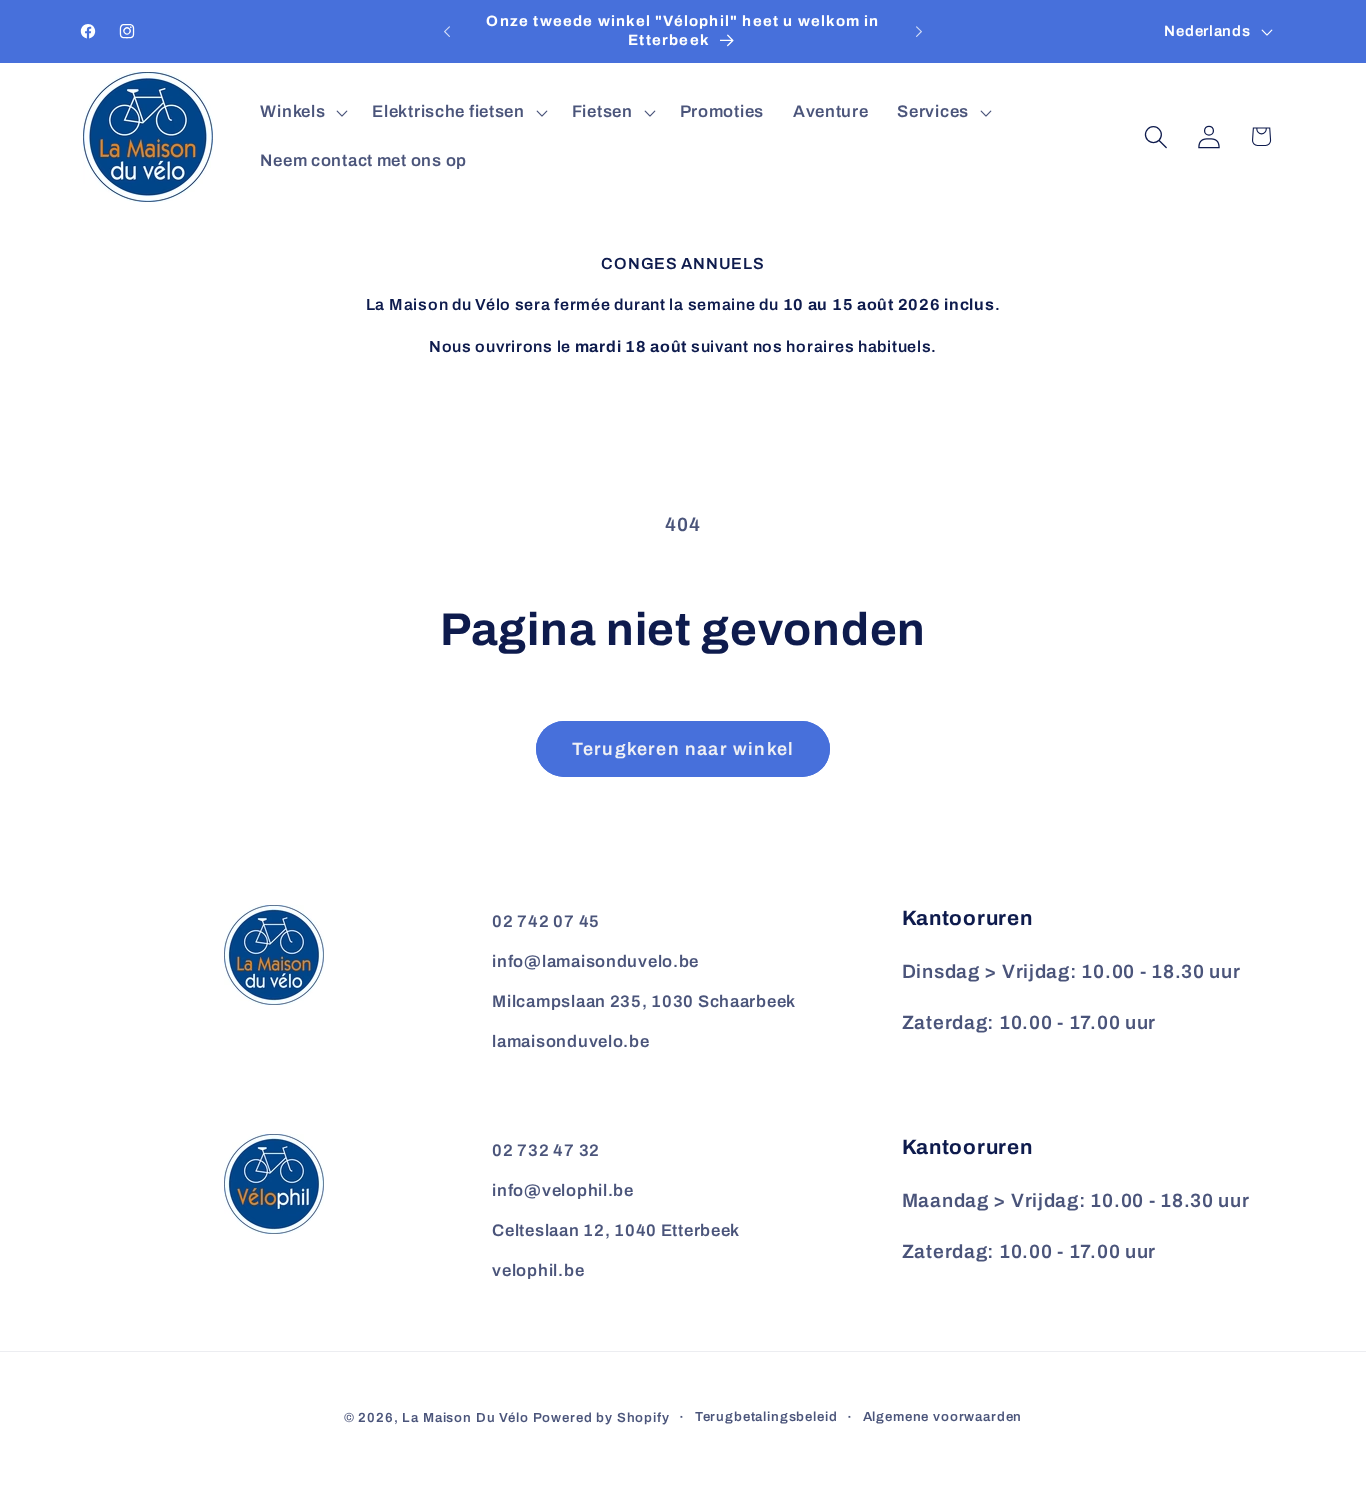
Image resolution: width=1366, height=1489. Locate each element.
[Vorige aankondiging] (447, 32)
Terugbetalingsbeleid (766, 1416)
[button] (302, 112)
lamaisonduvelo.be (570, 1041)
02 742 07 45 (546, 921)
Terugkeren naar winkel (683, 749)
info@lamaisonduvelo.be (595, 961)
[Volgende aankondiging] (919, 32)
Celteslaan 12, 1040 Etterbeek (616, 1230)
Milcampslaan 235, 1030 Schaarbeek (644, 1001)
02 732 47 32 (546, 1150)
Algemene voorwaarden (943, 1416)
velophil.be (538, 1270)
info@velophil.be (563, 1190)
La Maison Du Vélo (465, 1417)
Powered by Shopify (601, 1417)
